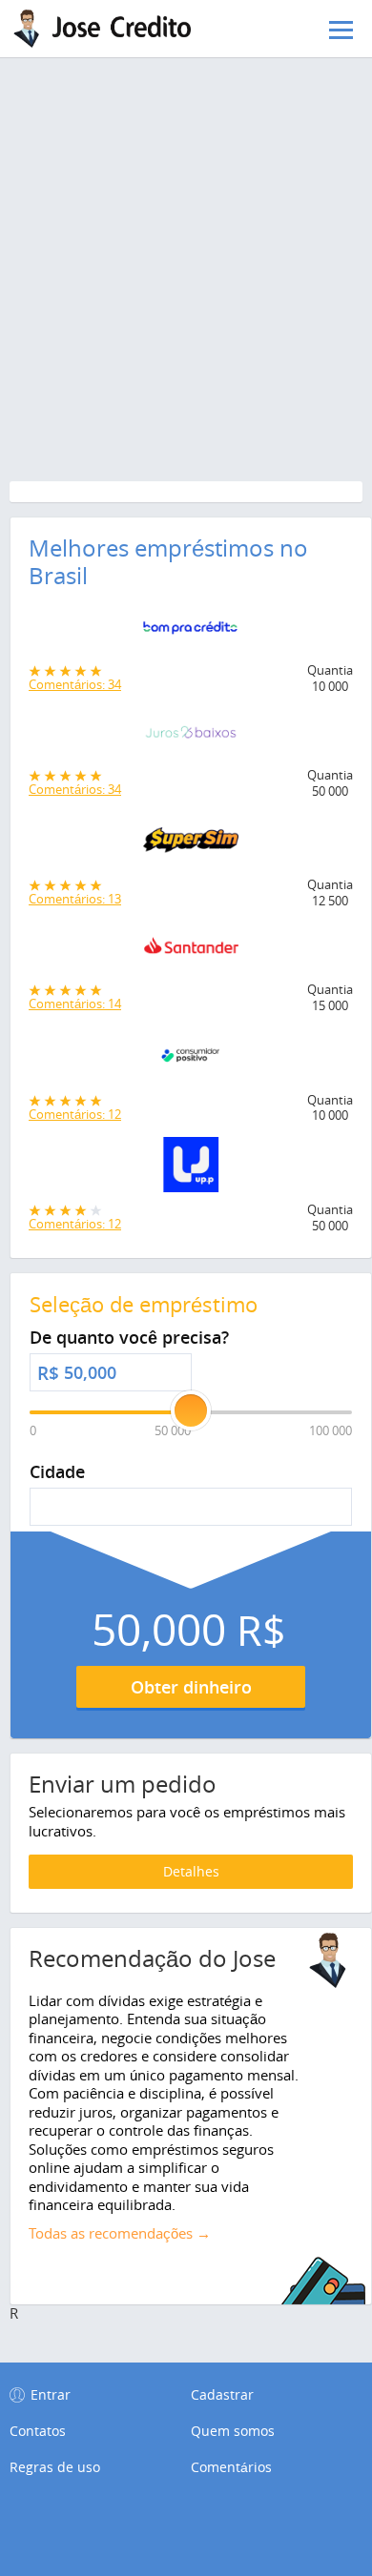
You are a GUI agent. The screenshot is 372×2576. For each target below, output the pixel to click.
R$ (48, 1373)
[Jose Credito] (110, 29)
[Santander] (191, 952)
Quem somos (233, 2431)
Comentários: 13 (75, 899)
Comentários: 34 (75, 684)
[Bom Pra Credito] (191, 633)
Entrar (51, 2394)
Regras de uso (55, 2467)
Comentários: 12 (75, 1114)
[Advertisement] (186, 210)
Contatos (38, 2431)
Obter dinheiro (191, 1687)
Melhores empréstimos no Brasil (168, 562)
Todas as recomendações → (120, 2233)
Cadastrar (222, 2394)
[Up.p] (191, 1169)
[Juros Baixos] (191, 738)
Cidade (57, 1472)
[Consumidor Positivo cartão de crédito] (191, 1060)
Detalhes (191, 1871)
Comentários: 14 (75, 1004)
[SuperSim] (191, 845)
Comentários (231, 2467)
